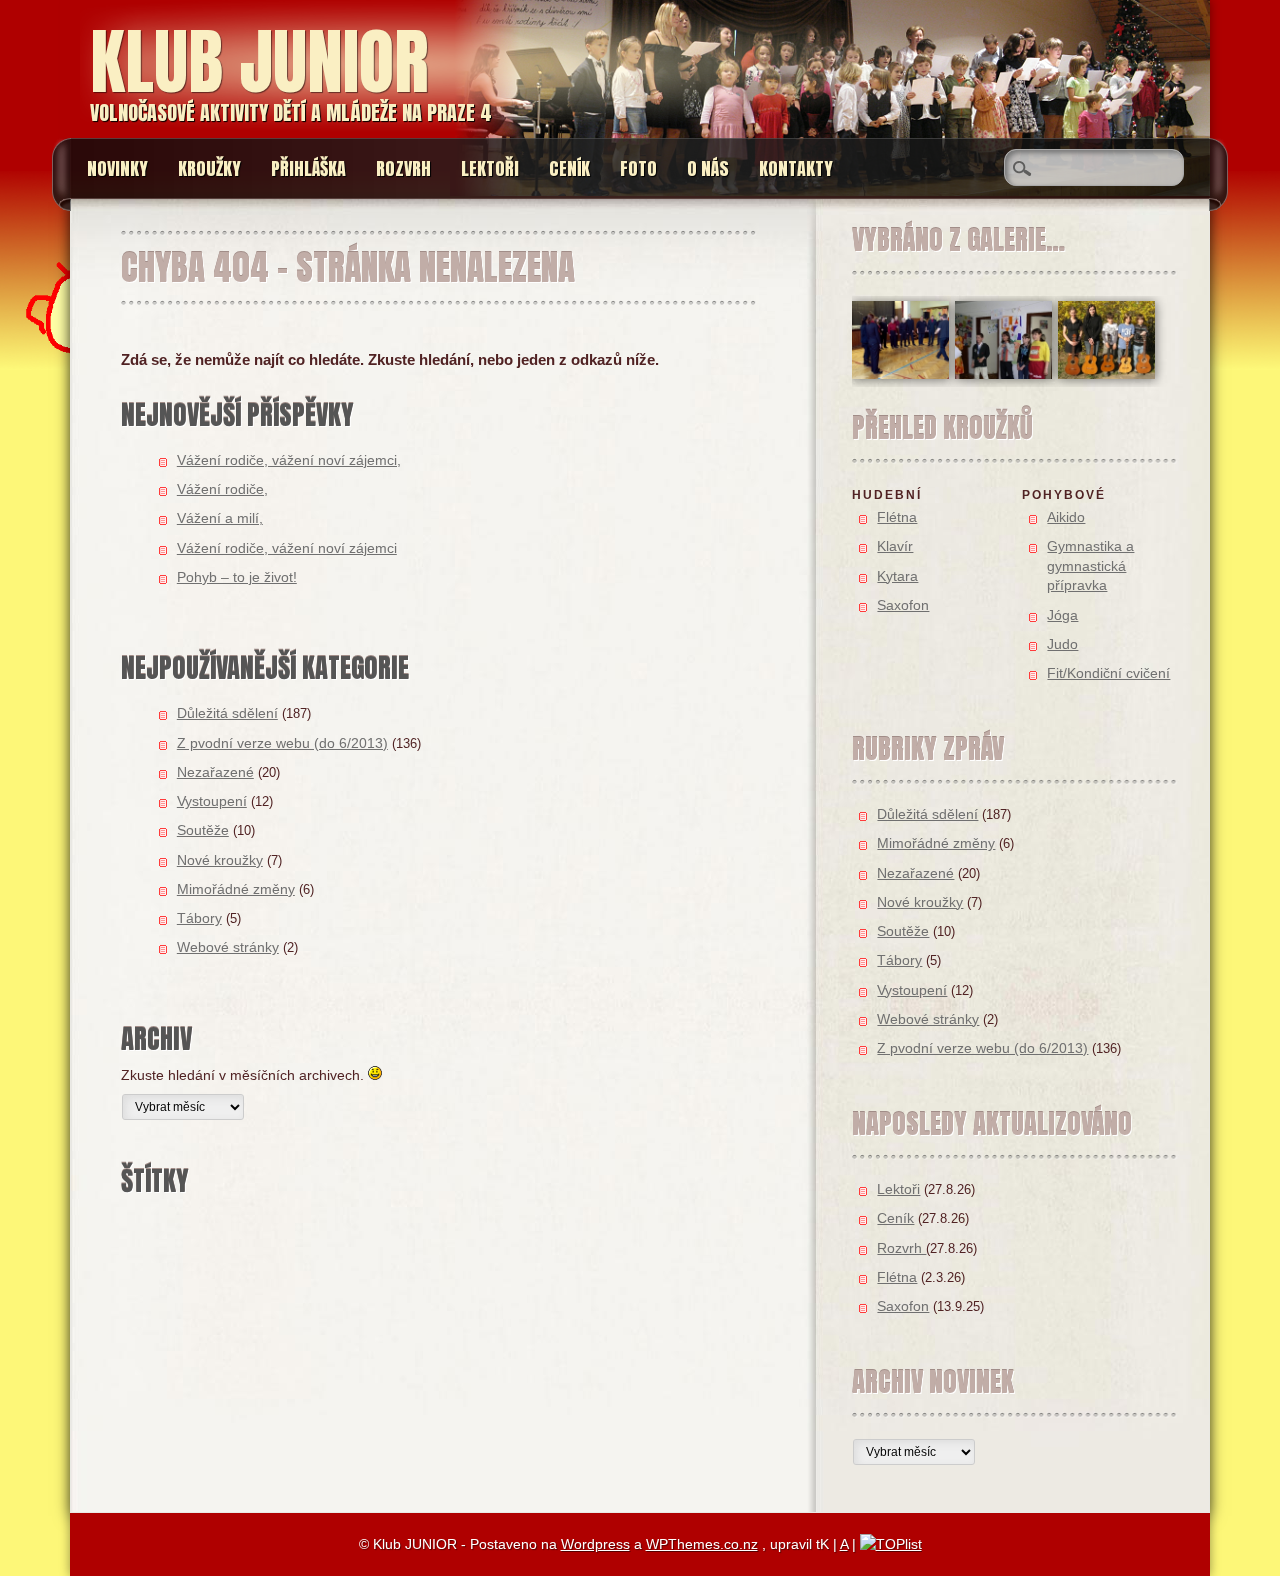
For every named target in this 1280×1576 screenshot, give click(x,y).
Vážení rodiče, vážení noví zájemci (287, 548)
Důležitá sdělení (227, 713)
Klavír (895, 546)
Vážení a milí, (220, 518)
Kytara (897, 576)
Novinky (117, 168)
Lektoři (490, 168)
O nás (708, 168)
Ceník (569, 168)
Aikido (1066, 517)
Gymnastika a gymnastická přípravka (1090, 565)
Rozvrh (403, 168)
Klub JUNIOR (259, 61)
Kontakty (796, 168)
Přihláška (308, 168)
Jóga (1062, 615)
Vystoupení (212, 801)
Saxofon (903, 605)
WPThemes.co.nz (702, 1544)
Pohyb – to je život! (237, 577)
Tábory (199, 918)
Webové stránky (228, 947)
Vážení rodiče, (222, 489)
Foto (638, 168)
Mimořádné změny (236, 889)
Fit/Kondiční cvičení (1108, 673)
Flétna (897, 517)
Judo (1062, 644)
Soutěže (203, 830)
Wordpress (595, 1544)
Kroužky (209, 168)
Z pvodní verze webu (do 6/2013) (282, 743)
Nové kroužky (220, 860)
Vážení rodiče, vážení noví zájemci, (289, 460)
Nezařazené (215, 772)
